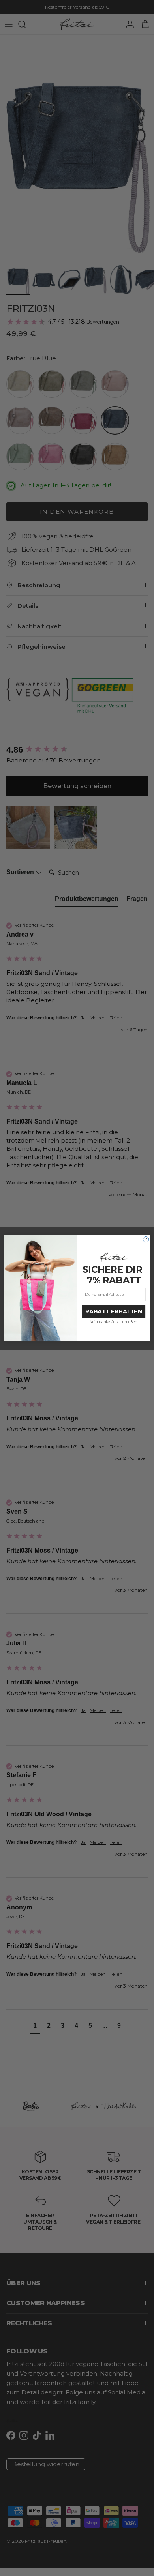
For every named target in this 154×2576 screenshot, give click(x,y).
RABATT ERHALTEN (114, 1311)
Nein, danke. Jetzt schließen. (114, 1322)
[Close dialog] (146, 1239)
